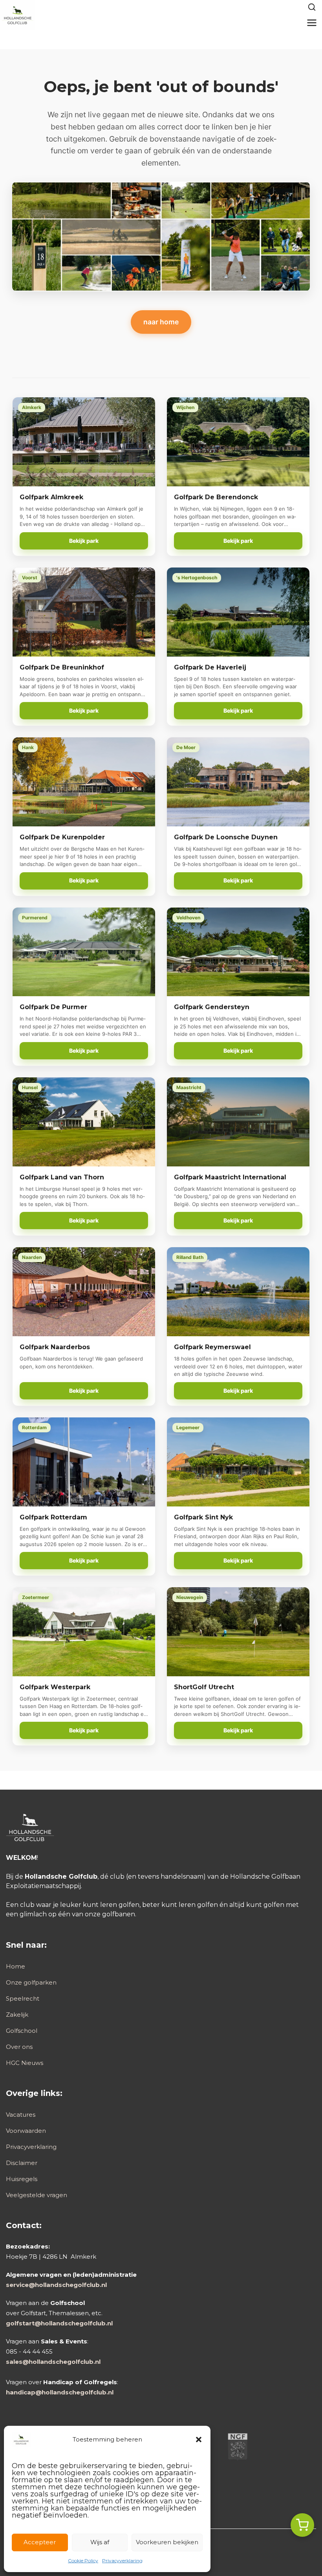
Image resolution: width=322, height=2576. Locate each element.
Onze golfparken (31, 1982)
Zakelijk (17, 2015)
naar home (161, 322)
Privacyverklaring (122, 2561)
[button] (199, 2440)
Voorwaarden (26, 2131)
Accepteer (40, 2542)
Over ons (19, 2047)
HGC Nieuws (25, 2063)
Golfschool (22, 2031)
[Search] (312, 7)
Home (16, 1966)
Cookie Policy (83, 2561)
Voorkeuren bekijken (167, 2542)
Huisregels (22, 2179)
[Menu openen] (312, 23)
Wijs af (100, 2542)
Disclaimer (22, 2163)
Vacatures (21, 2115)
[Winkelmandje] (302, 2525)
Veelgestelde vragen (37, 2195)
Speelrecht (23, 1998)
